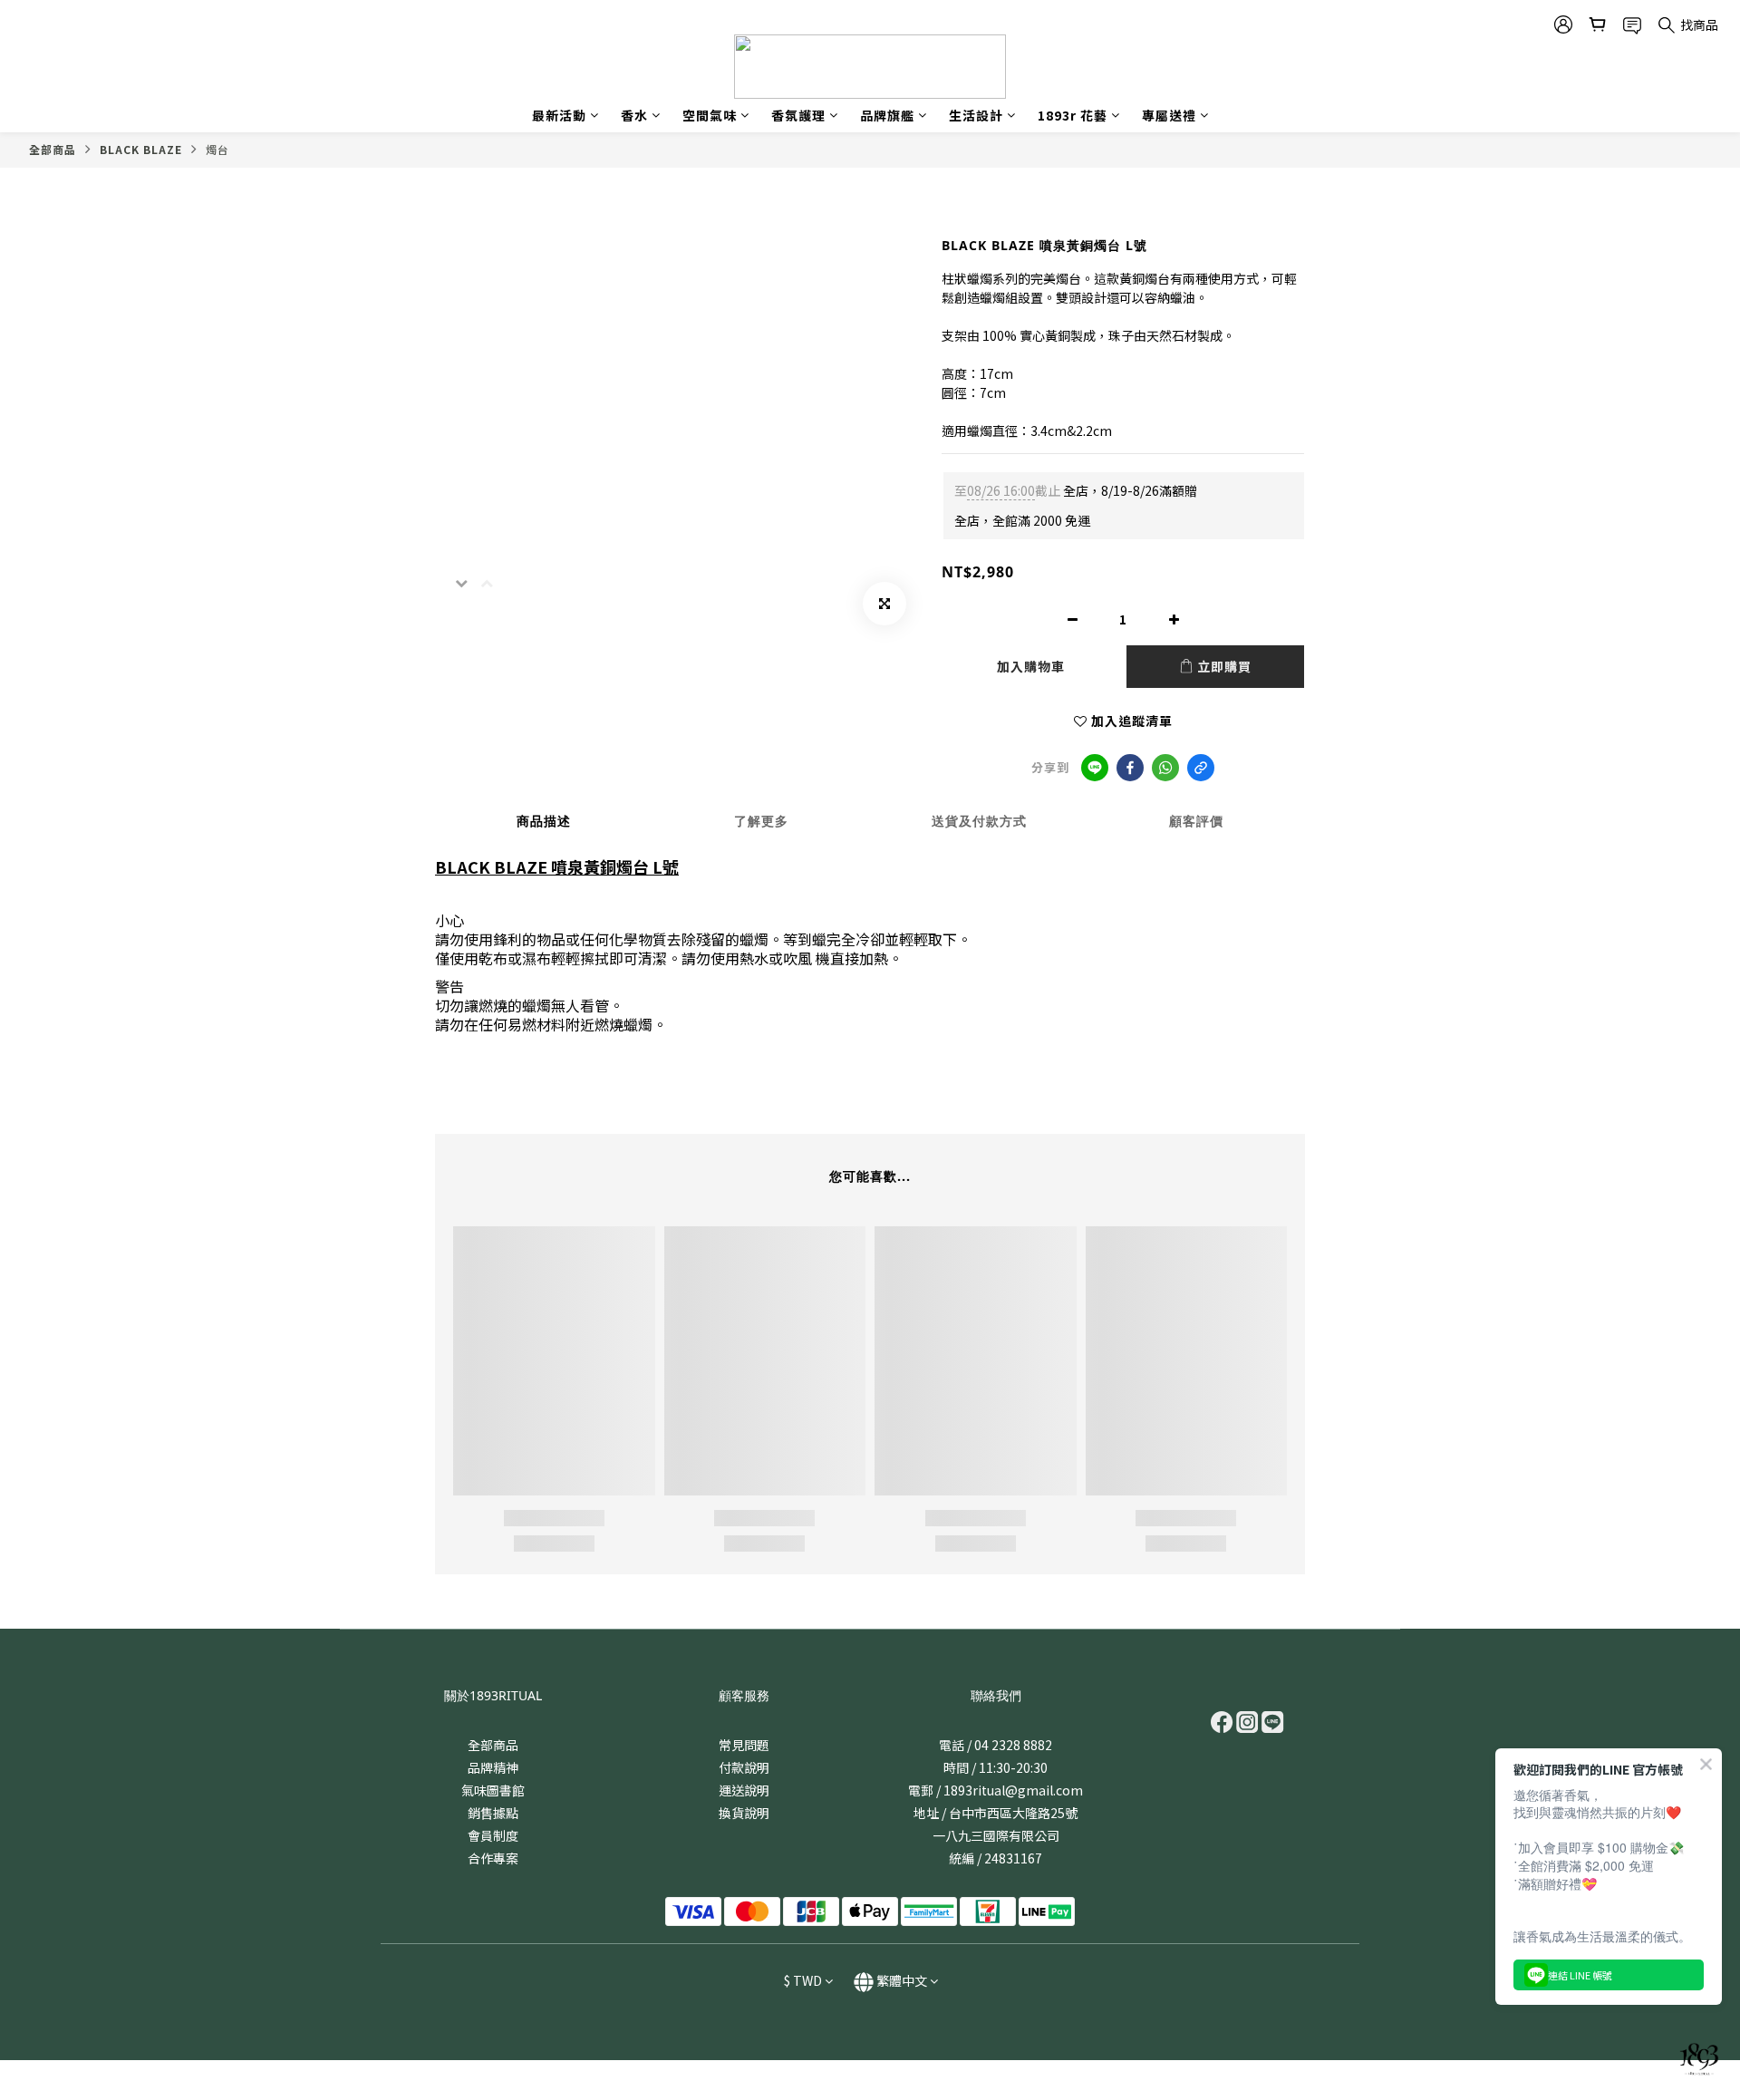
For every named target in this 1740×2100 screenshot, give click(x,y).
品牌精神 (493, 1767)
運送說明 (744, 1790)
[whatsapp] (1165, 768)
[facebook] (1130, 768)
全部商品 (53, 149)
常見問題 (744, 1745)
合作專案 (493, 1858)
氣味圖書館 (493, 1790)
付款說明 (744, 1767)
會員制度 (493, 1835)
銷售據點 (493, 1813)
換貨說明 (744, 1813)
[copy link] (1201, 768)
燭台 (217, 149)
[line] (1095, 768)
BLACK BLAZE (141, 149)
